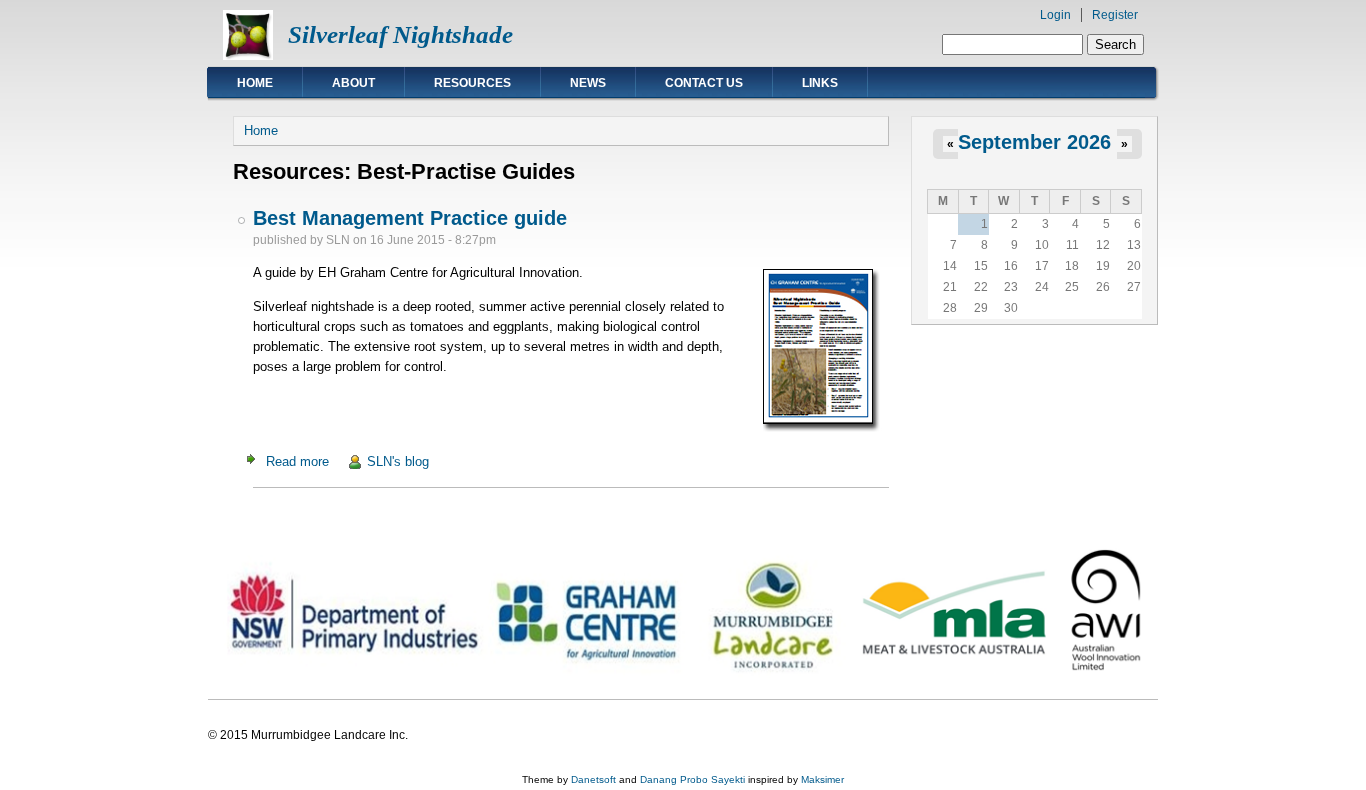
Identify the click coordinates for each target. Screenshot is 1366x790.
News (588, 83)
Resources (472, 83)
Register (1115, 15)
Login (1055, 15)
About (353, 83)
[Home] (248, 55)
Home (255, 83)
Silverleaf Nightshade (400, 34)
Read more (297, 461)
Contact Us (704, 83)
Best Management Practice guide (410, 218)
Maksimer (822, 779)
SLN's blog (398, 461)
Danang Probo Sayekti (692, 779)
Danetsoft (593, 779)
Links (820, 83)
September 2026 (1034, 142)
